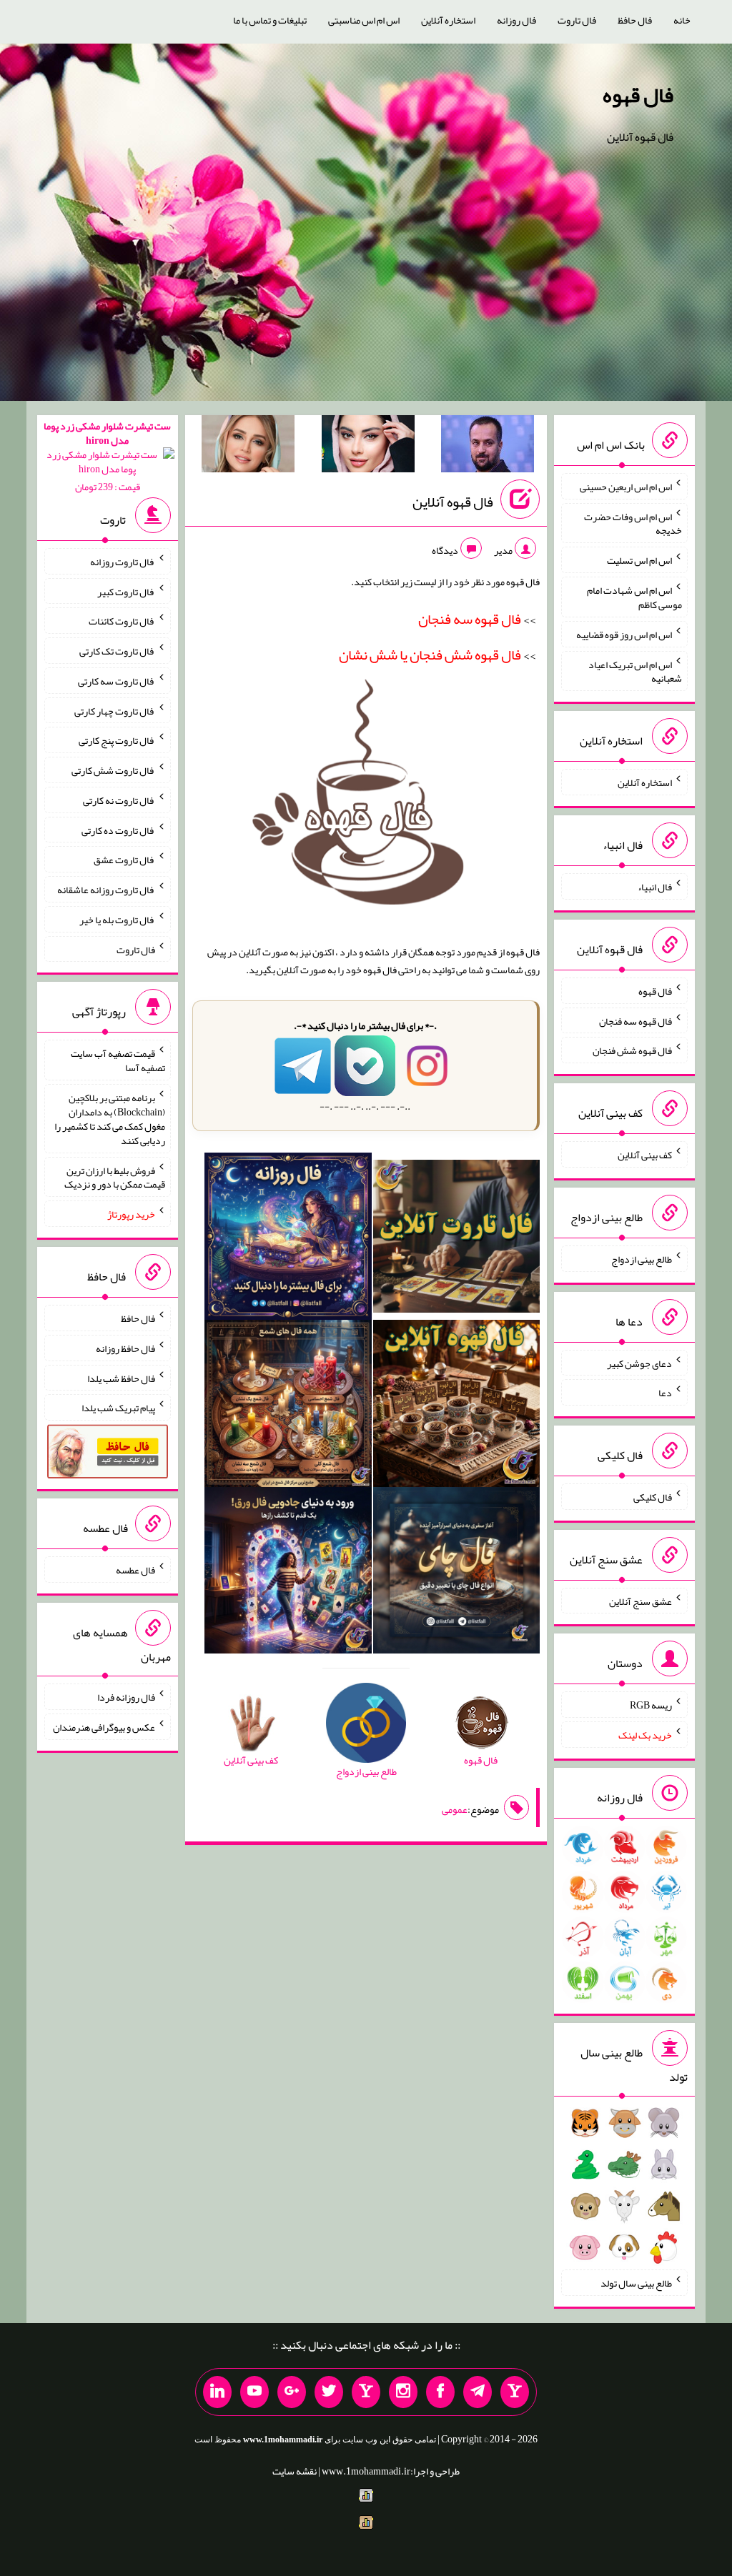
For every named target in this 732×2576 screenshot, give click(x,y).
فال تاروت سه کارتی (117, 681)
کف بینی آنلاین (645, 1155)
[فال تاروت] (457, 1239)
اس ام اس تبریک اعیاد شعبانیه (635, 671)
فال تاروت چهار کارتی (115, 710)
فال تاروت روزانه (123, 562)
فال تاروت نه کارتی (119, 800)
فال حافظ (635, 20)
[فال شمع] (288, 1406)
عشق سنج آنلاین (640, 1601)
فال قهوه (638, 95)
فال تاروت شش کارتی (113, 770)
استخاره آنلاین (448, 20)
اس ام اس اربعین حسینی (626, 487)
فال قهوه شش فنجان (632, 1050)
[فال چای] (457, 1573)
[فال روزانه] (288, 1239)
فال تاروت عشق (124, 860)
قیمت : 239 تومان (107, 456)
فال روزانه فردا (126, 1697)
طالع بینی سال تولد (636, 2283)
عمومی (455, 1809)
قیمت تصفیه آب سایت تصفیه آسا (118, 1060)
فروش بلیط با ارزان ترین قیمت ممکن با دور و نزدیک (115, 1177)
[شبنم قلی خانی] (248, 447)
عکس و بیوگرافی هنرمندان (104, 1727)
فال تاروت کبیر (126, 591)
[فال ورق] (288, 1573)
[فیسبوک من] (440, 2392)
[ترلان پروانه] (368, 447)
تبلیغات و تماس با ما (270, 20)
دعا (665, 1393)
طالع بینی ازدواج (642, 1259)
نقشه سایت (295, 2471)
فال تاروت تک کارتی (117, 651)
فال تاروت (577, 20)
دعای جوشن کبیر (639, 1363)
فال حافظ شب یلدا (121, 1378)
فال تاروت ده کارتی (118, 830)
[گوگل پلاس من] (292, 2392)
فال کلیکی (653, 1497)
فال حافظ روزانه (125, 1348)
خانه (682, 20)
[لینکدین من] (217, 2392)
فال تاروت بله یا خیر (117, 920)
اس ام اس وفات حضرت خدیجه (633, 523)
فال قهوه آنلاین (453, 502)
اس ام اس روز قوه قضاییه (624, 635)
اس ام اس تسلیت (639, 560)
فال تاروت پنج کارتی (117, 740)
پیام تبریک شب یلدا (118, 1408)
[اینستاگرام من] (403, 2392)
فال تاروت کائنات (122, 621)
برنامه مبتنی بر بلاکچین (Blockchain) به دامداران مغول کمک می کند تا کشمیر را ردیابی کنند (110, 1119)
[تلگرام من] (478, 2392)
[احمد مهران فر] (488, 447)
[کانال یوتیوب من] (254, 2392)
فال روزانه (516, 20)
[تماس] (366, 2392)
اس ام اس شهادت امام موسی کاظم (634, 597)
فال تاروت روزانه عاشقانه (106, 890)
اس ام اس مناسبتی (364, 20)
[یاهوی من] (515, 2392)
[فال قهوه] (457, 1406)
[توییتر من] (329, 2392)
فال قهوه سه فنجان (635, 1020)
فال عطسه (135, 1570)
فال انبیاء (655, 887)
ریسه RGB (651, 1705)
